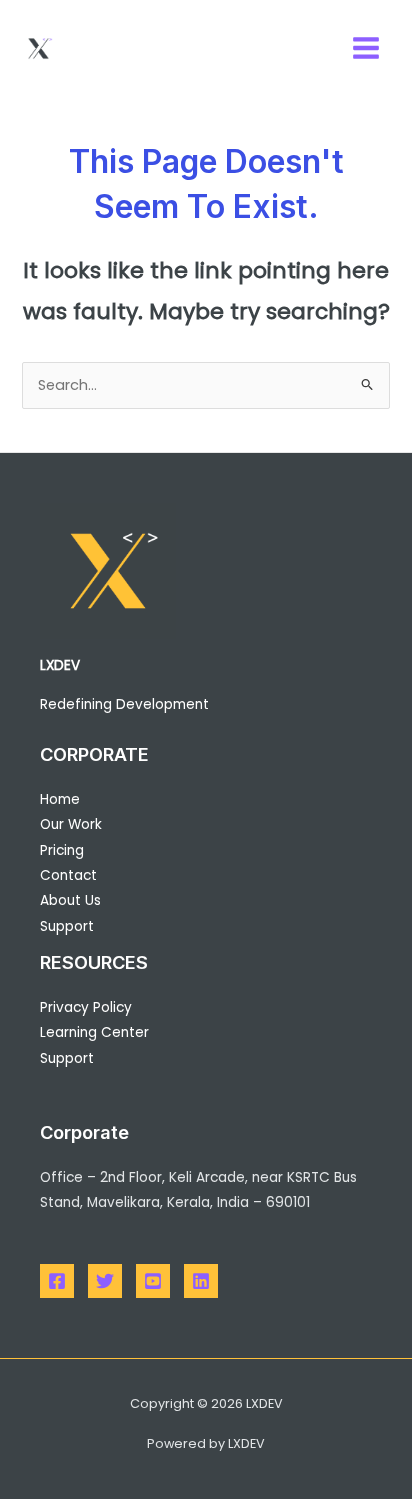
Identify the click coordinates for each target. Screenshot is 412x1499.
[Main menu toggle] (366, 48)
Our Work (71, 824)
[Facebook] (57, 1281)
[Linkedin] (201, 1281)
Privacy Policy (86, 1007)
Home (60, 799)
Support (67, 926)
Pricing (62, 850)
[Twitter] (105, 1281)
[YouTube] (153, 1281)
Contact (68, 875)
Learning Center (94, 1032)
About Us (70, 900)
